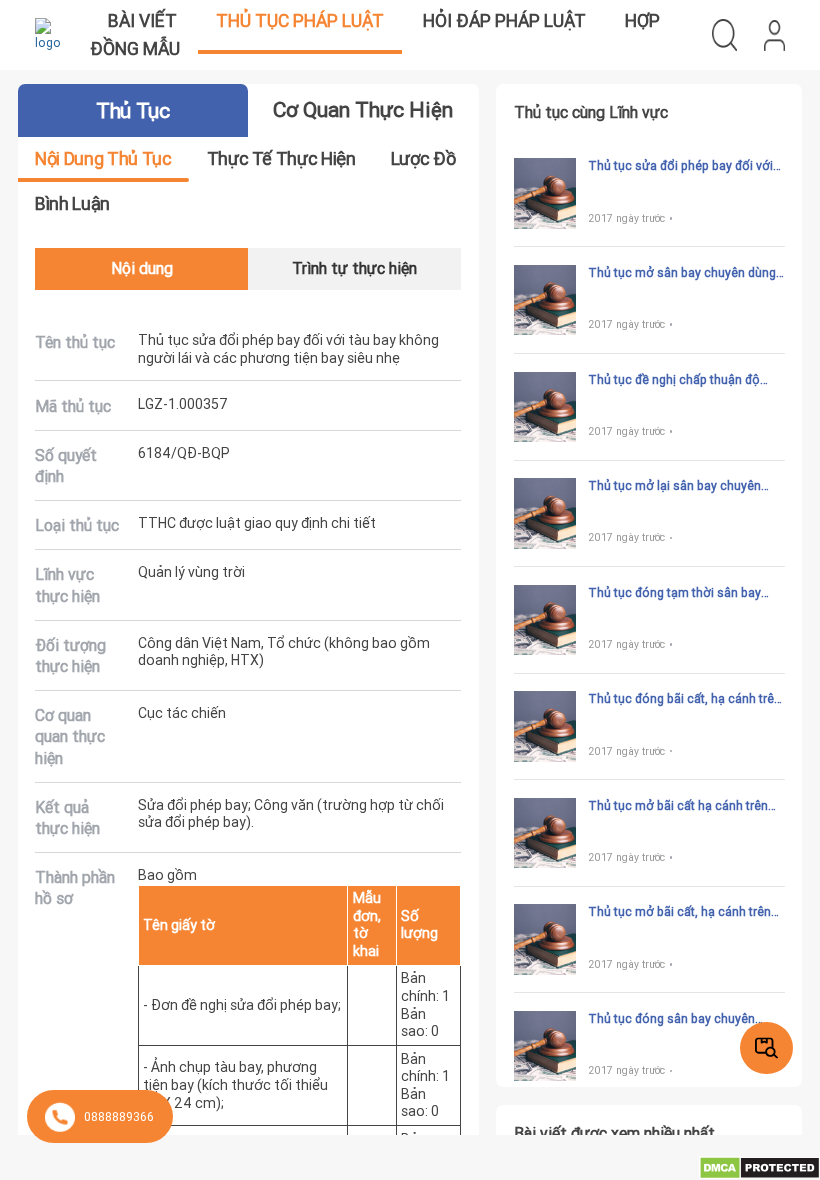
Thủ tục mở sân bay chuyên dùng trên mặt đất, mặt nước (682, 273)
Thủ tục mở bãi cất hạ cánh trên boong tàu (678, 806)
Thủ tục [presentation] (132, 111)
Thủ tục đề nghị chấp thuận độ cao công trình (674, 380)
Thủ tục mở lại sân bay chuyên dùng (674, 486)
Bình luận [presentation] (72, 203)
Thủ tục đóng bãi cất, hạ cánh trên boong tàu (684, 699)
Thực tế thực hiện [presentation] (281, 158)
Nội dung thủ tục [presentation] (103, 158)
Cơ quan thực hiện (363, 110)
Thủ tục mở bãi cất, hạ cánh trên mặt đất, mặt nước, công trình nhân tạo (679, 912)
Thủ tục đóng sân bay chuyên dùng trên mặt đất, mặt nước (671, 1019)
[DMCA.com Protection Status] (759, 1166)
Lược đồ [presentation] (423, 158)
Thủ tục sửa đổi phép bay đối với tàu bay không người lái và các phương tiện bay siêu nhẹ (680, 166)
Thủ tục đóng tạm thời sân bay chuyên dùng (674, 593)
